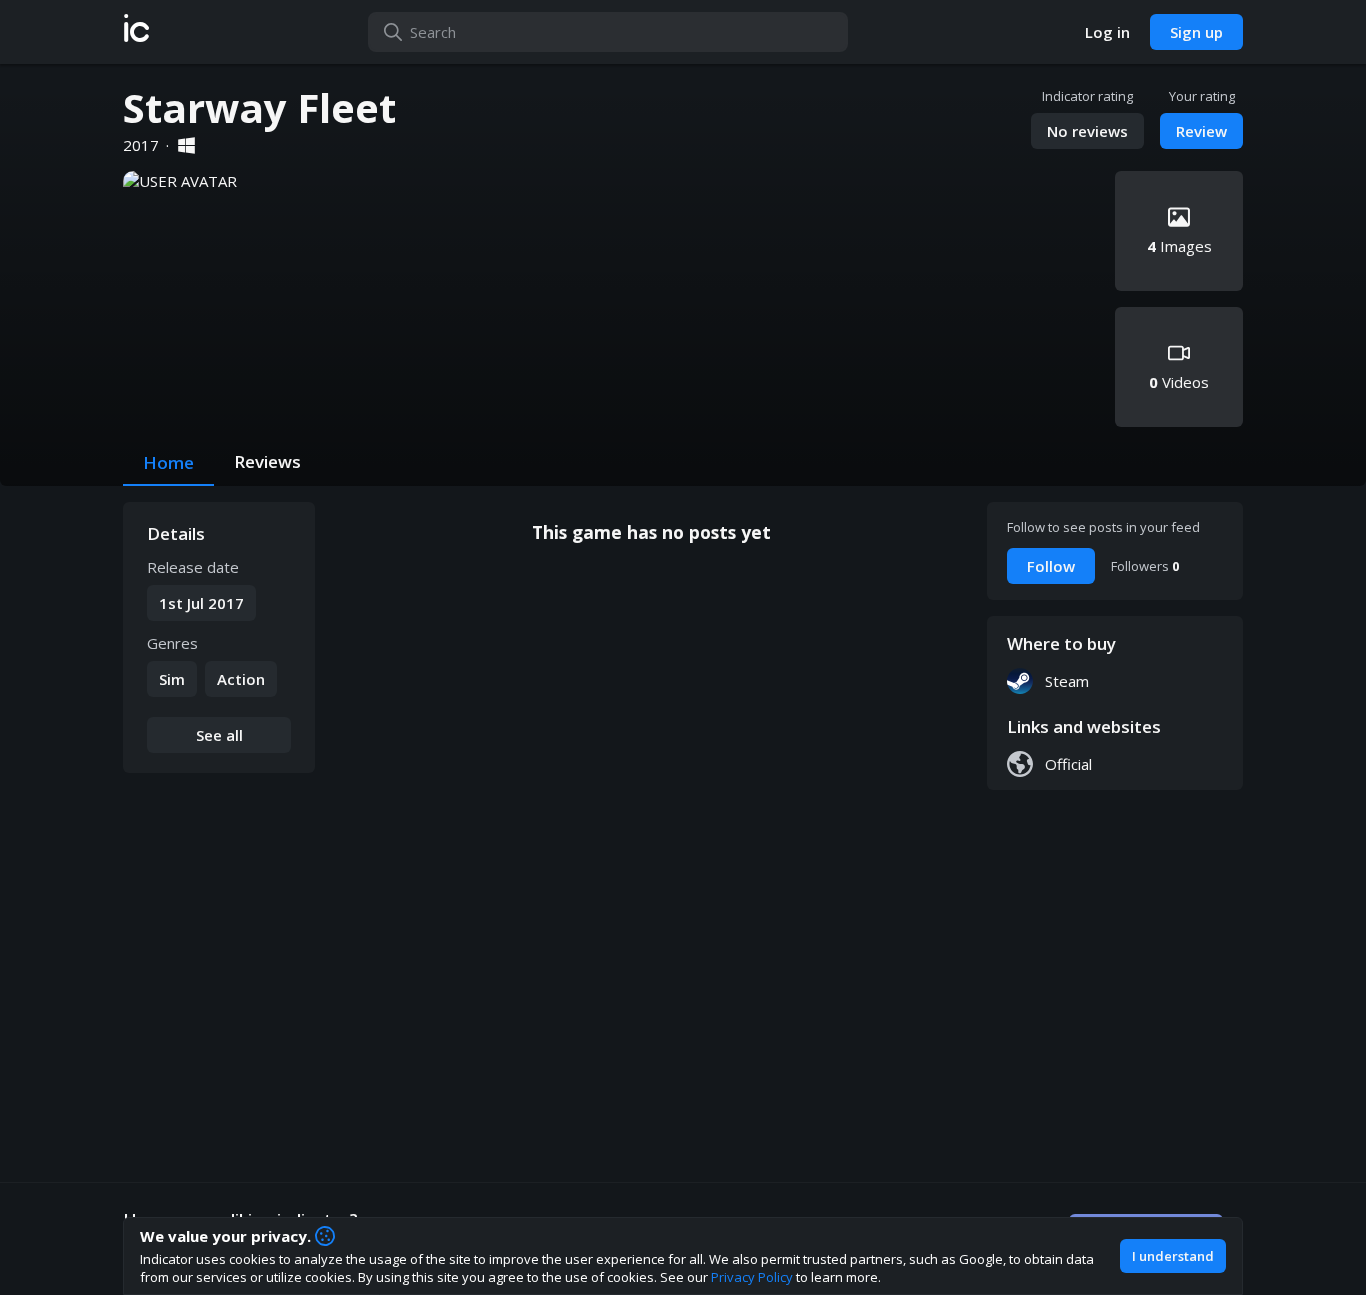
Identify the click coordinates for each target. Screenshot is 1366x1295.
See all (219, 735)
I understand (1173, 1256)
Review (1201, 131)
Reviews (267, 461)
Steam (1067, 681)
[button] (136, 32)
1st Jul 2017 (201, 603)
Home (168, 462)
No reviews (1087, 131)
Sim (172, 679)
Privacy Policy (752, 1277)
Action (241, 679)
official (1068, 764)
